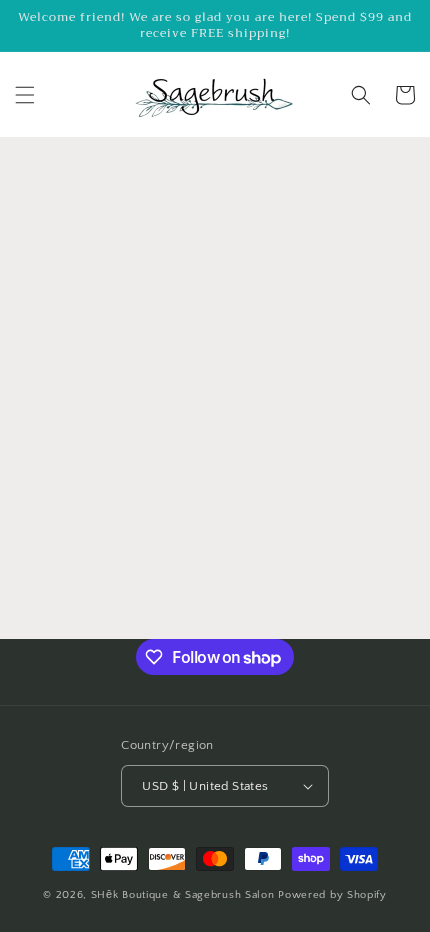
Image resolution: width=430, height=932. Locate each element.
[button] (25, 95)
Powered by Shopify (332, 895)
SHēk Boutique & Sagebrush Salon (184, 895)
